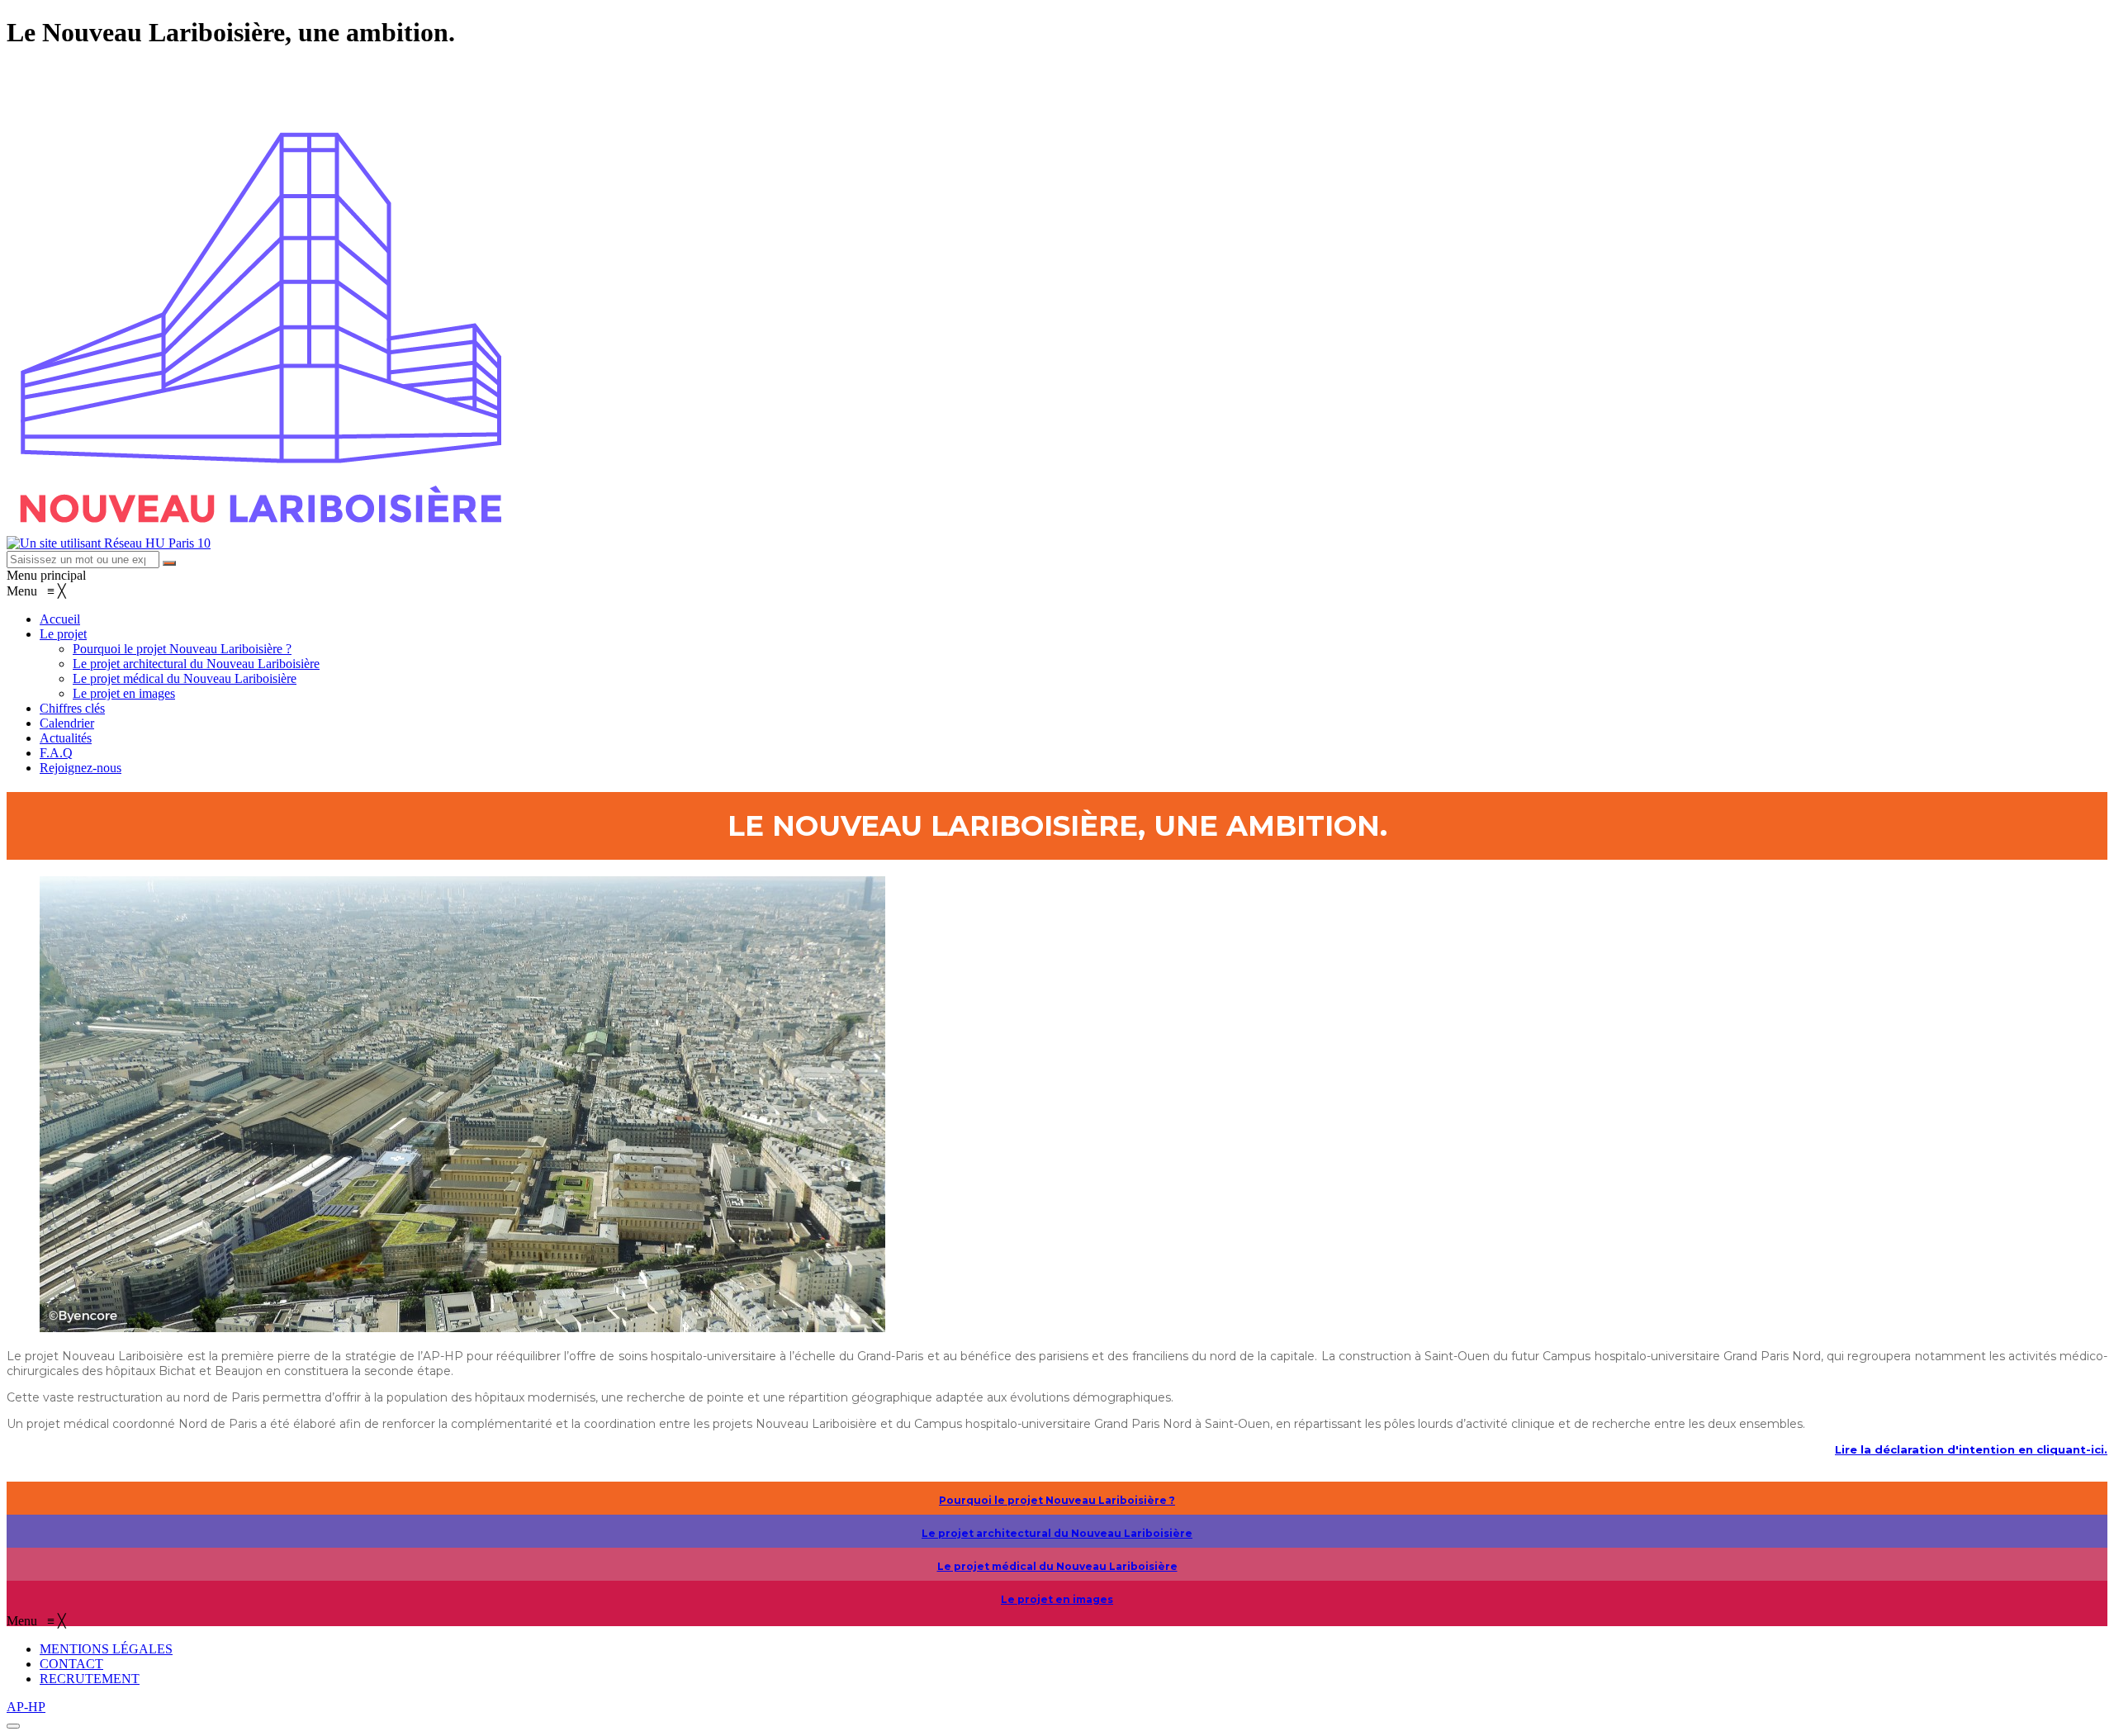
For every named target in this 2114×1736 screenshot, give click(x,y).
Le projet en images (1057, 1599)
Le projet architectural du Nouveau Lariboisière (1057, 1533)
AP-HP (26, 1707)
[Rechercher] (169, 563)
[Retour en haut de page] (13, 1726)
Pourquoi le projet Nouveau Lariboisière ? (1057, 1500)
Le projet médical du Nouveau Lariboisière (1057, 1566)
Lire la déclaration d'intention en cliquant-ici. (1971, 1449)
